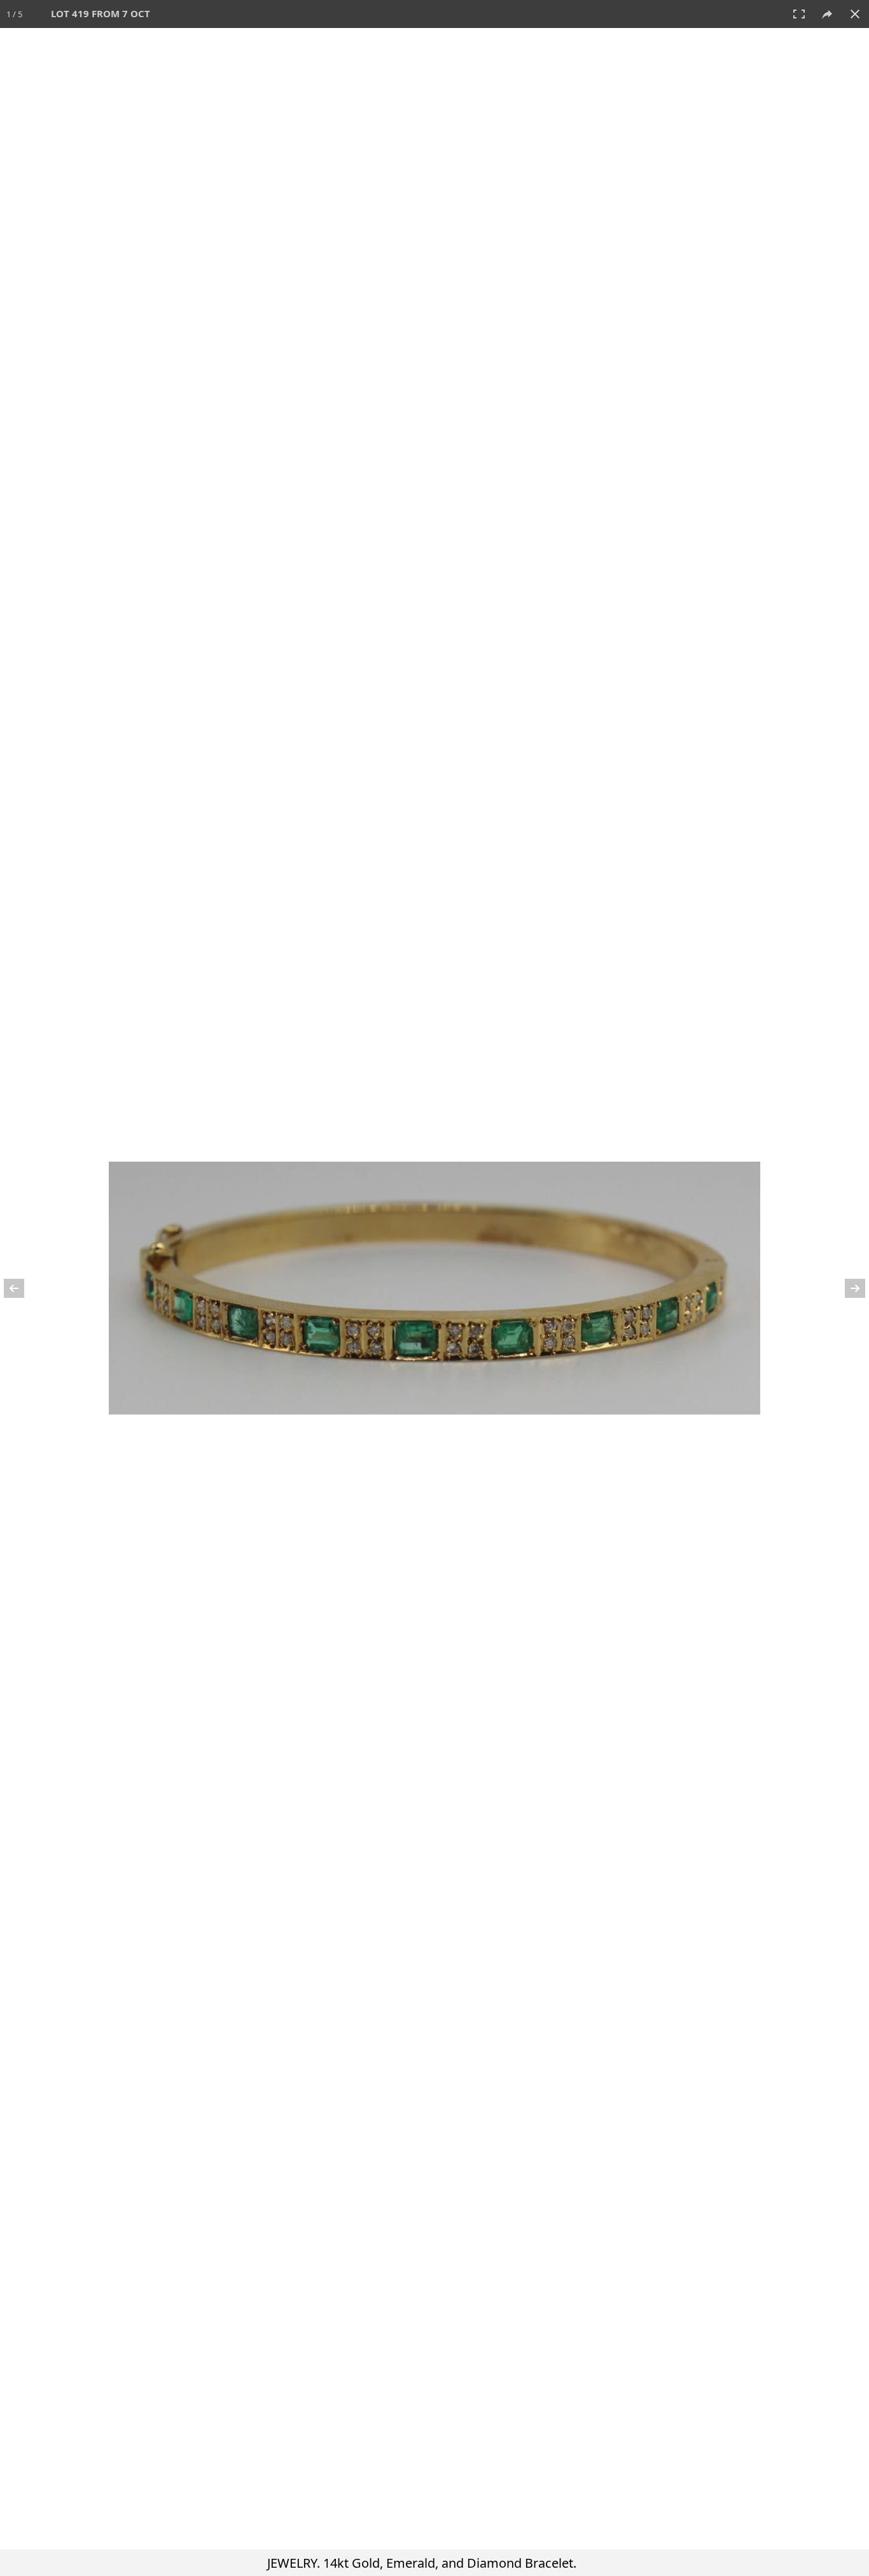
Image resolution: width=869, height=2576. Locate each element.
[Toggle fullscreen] (799, 14)
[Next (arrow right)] (847, 1288)
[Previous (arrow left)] (22, 1288)
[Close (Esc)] (855, 14)
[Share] (827, 14)
